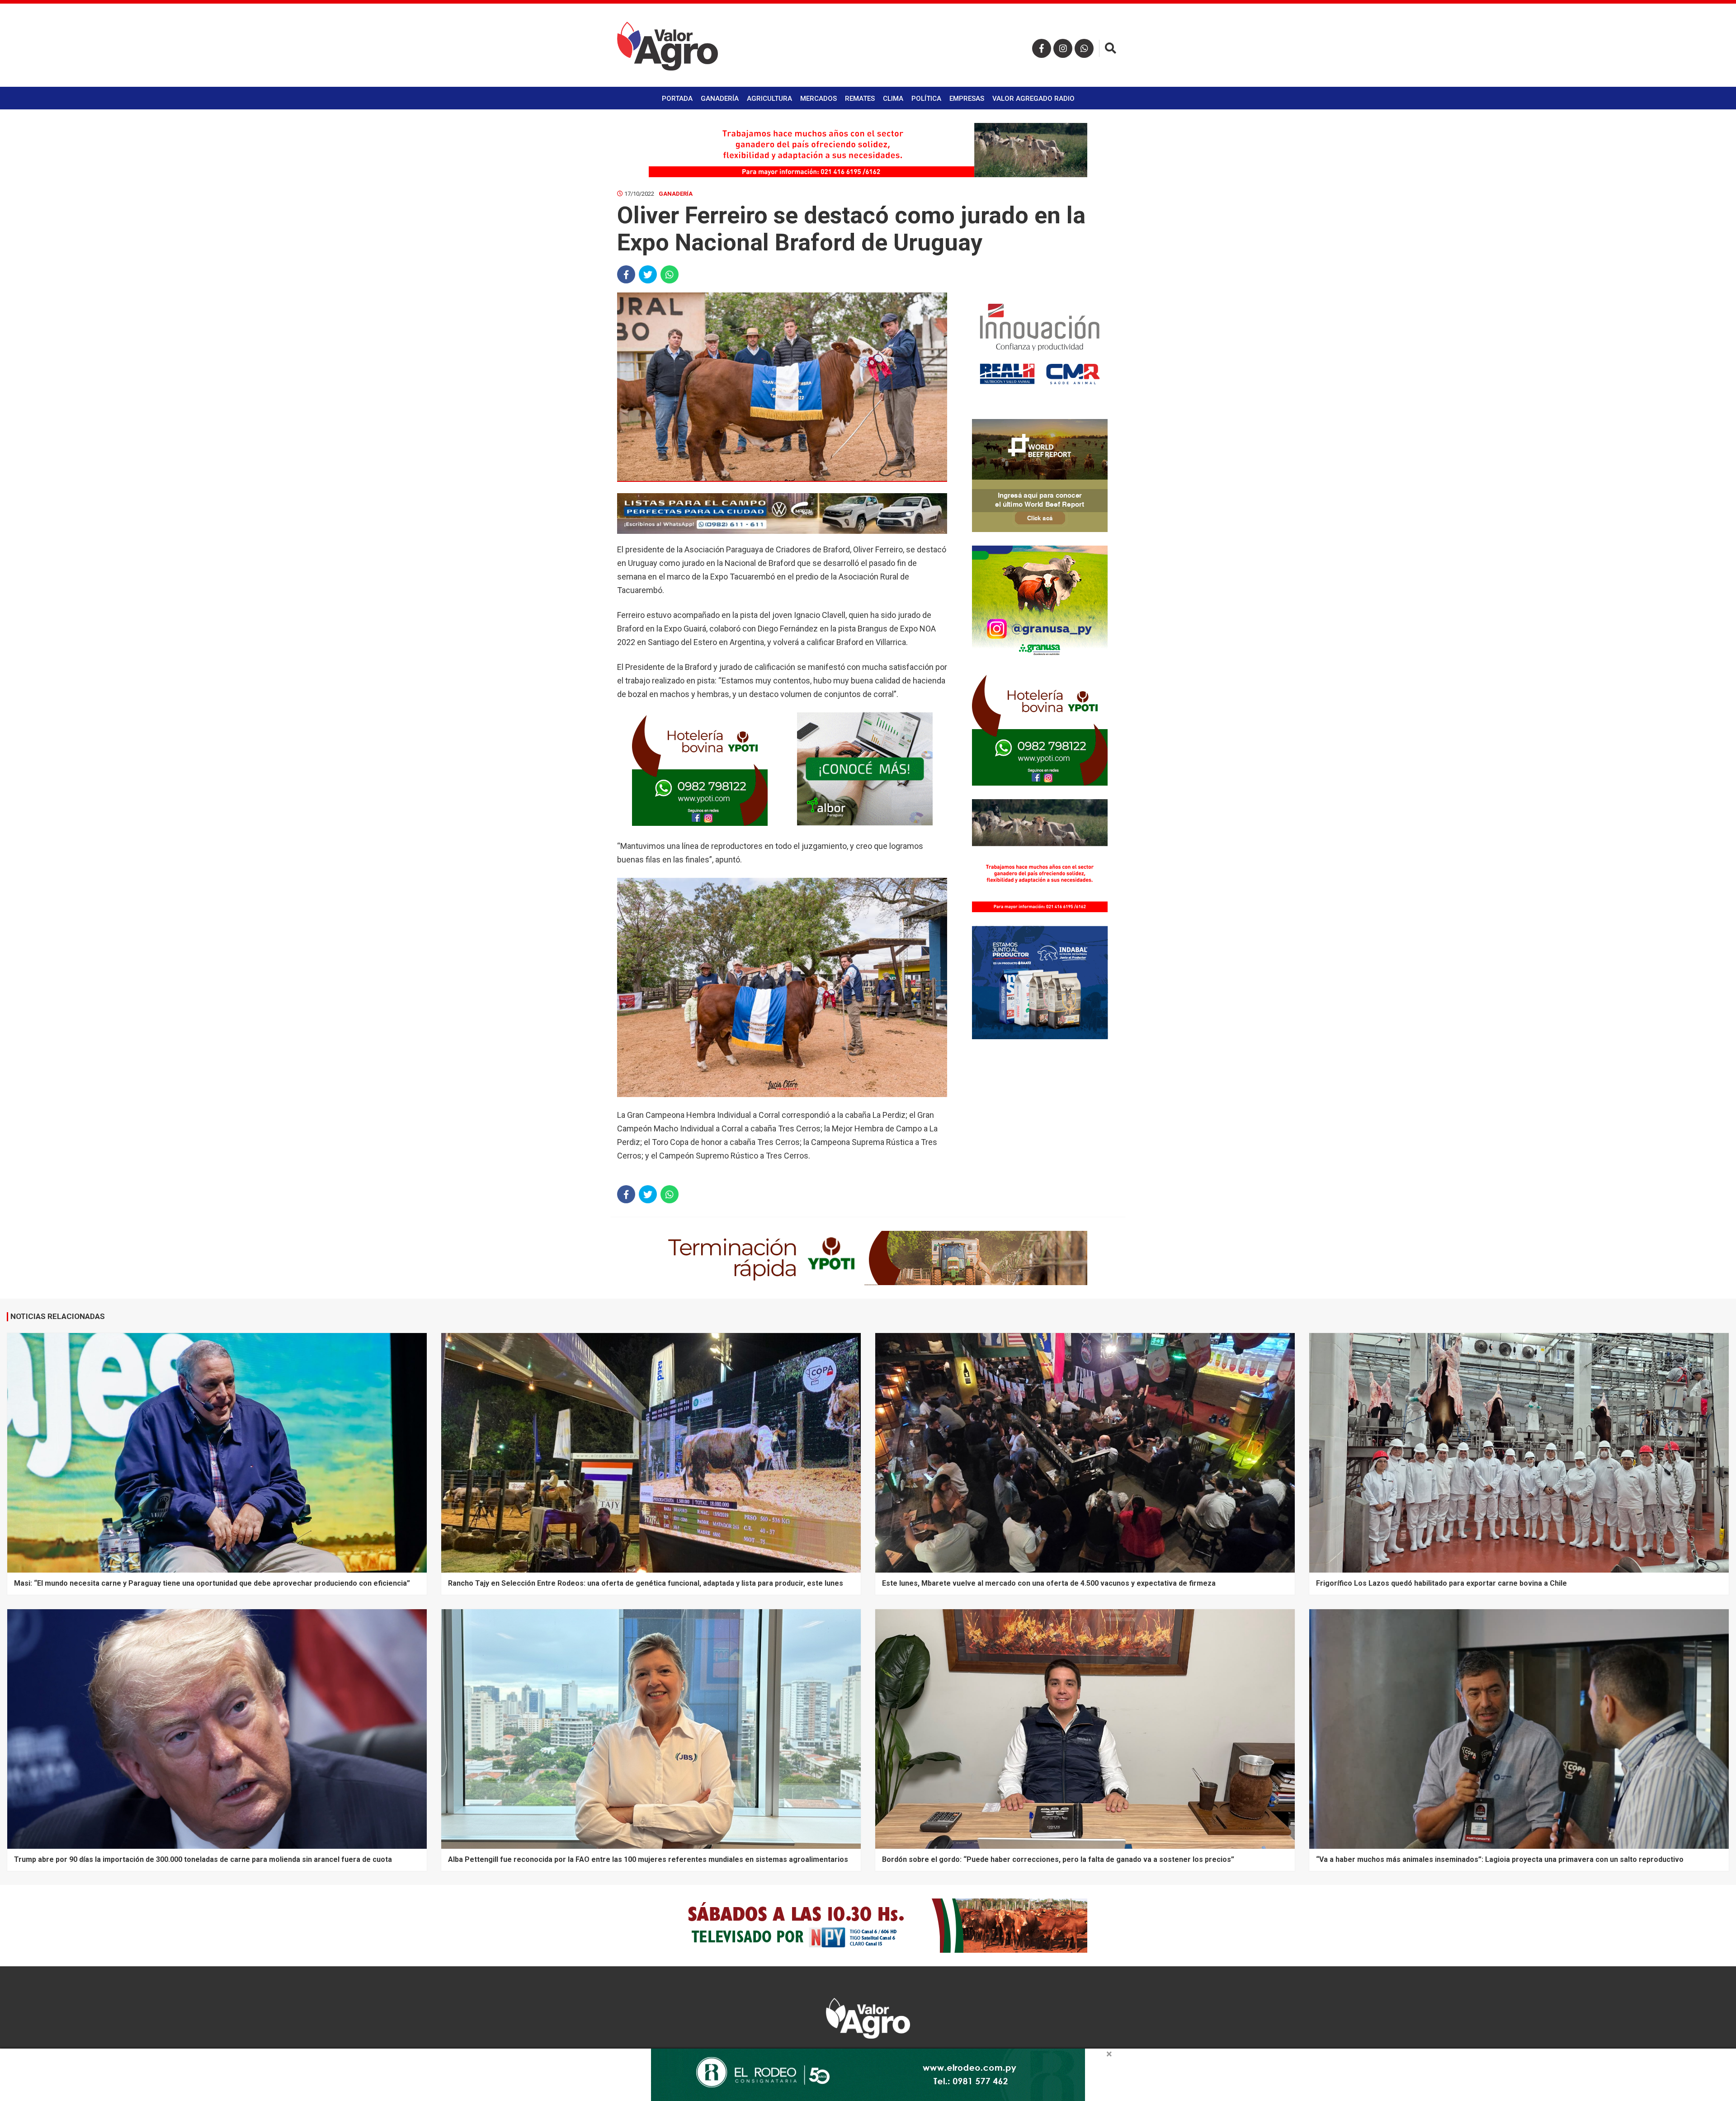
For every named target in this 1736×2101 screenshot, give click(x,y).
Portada (677, 99)
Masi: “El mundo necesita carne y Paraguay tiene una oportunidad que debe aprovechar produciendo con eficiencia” (212, 1583)
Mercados (818, 99)
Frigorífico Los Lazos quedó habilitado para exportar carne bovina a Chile (1441, 1583)
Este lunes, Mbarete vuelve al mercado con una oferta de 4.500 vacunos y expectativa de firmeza (1049, 1583)
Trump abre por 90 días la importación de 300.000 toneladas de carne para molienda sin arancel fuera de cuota (203, 1859)
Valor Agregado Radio (1033, 99)
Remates (860, 99)
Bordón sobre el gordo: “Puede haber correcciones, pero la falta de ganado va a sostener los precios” (1058, 1859)
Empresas (967, 99)
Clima (893, 99)
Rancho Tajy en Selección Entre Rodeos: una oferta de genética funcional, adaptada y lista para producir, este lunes (646, 1583)
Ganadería (720, 99)
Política (926, 99)
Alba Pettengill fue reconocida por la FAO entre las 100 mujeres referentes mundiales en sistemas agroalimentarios (648, 1859)
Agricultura (769, 99)
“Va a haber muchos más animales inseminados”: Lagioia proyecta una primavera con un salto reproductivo (1500, 1859)
